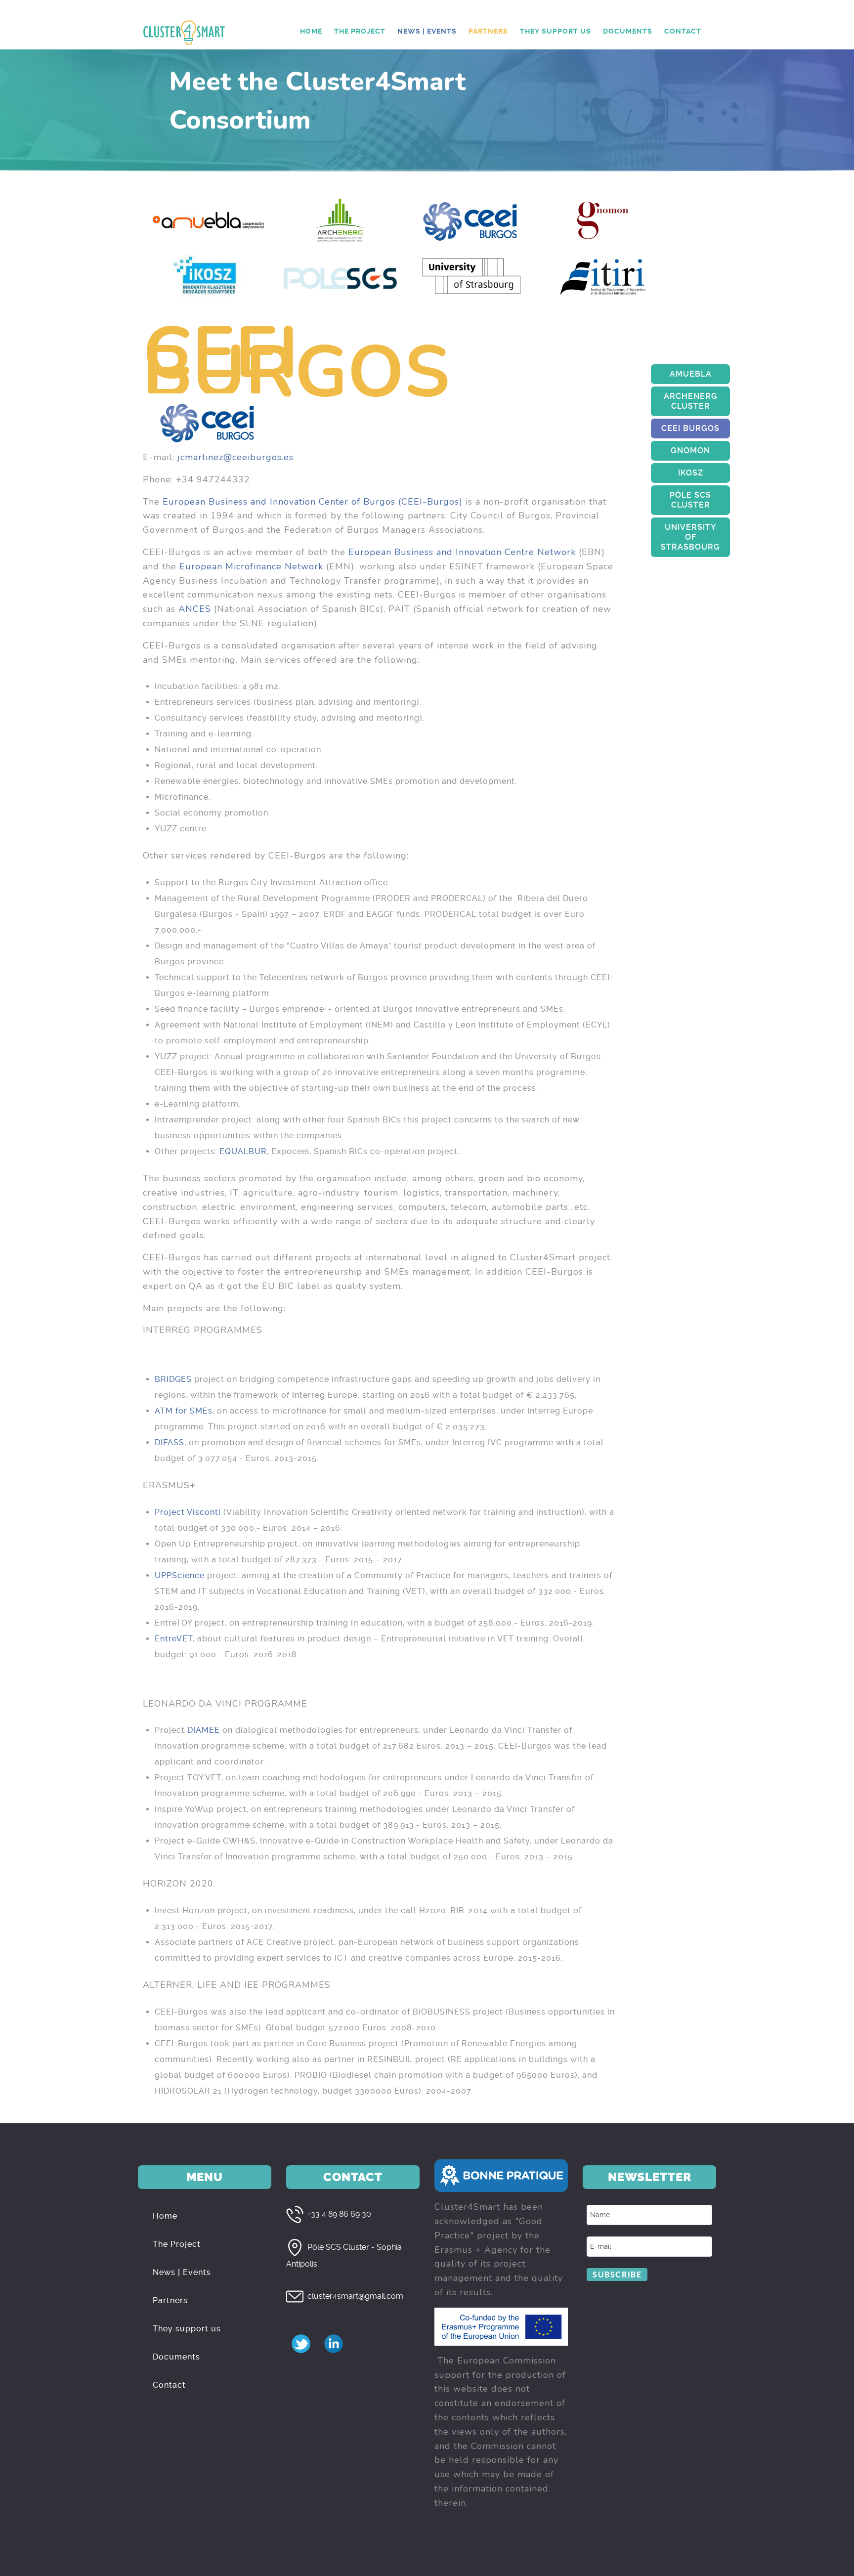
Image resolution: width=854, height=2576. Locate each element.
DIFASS (170, 1442)
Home (165, 2216)
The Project (177, 2244)
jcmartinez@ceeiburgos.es (235, 457)
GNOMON (690, 451)
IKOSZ (691, 473)
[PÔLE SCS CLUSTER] (340, 276)
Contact (169, 2385)
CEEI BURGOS (690, 428)
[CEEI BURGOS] (471, 219)
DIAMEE (204, 1730)
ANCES (195, 609)
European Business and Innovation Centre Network (462, 552)
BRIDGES (173, 1379)
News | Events (182, 2272)
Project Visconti (188, 1512)
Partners (170, 2300)
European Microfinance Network (251, 566)
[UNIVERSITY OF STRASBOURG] (471, 276)
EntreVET (174, 1639)
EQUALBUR (243, 1151)
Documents (176, 2357)
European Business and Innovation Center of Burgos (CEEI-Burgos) (313, 502)
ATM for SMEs (184, 1411)
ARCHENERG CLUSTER (691, 401)
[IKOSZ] (209, 276)
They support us (187, 2329)
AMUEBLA (691, 374)
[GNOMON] (603, 219)
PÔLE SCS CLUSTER (690, 500)
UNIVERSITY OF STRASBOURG (690, 537)
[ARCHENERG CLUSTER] (340, 219)
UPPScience (180, 1575)
